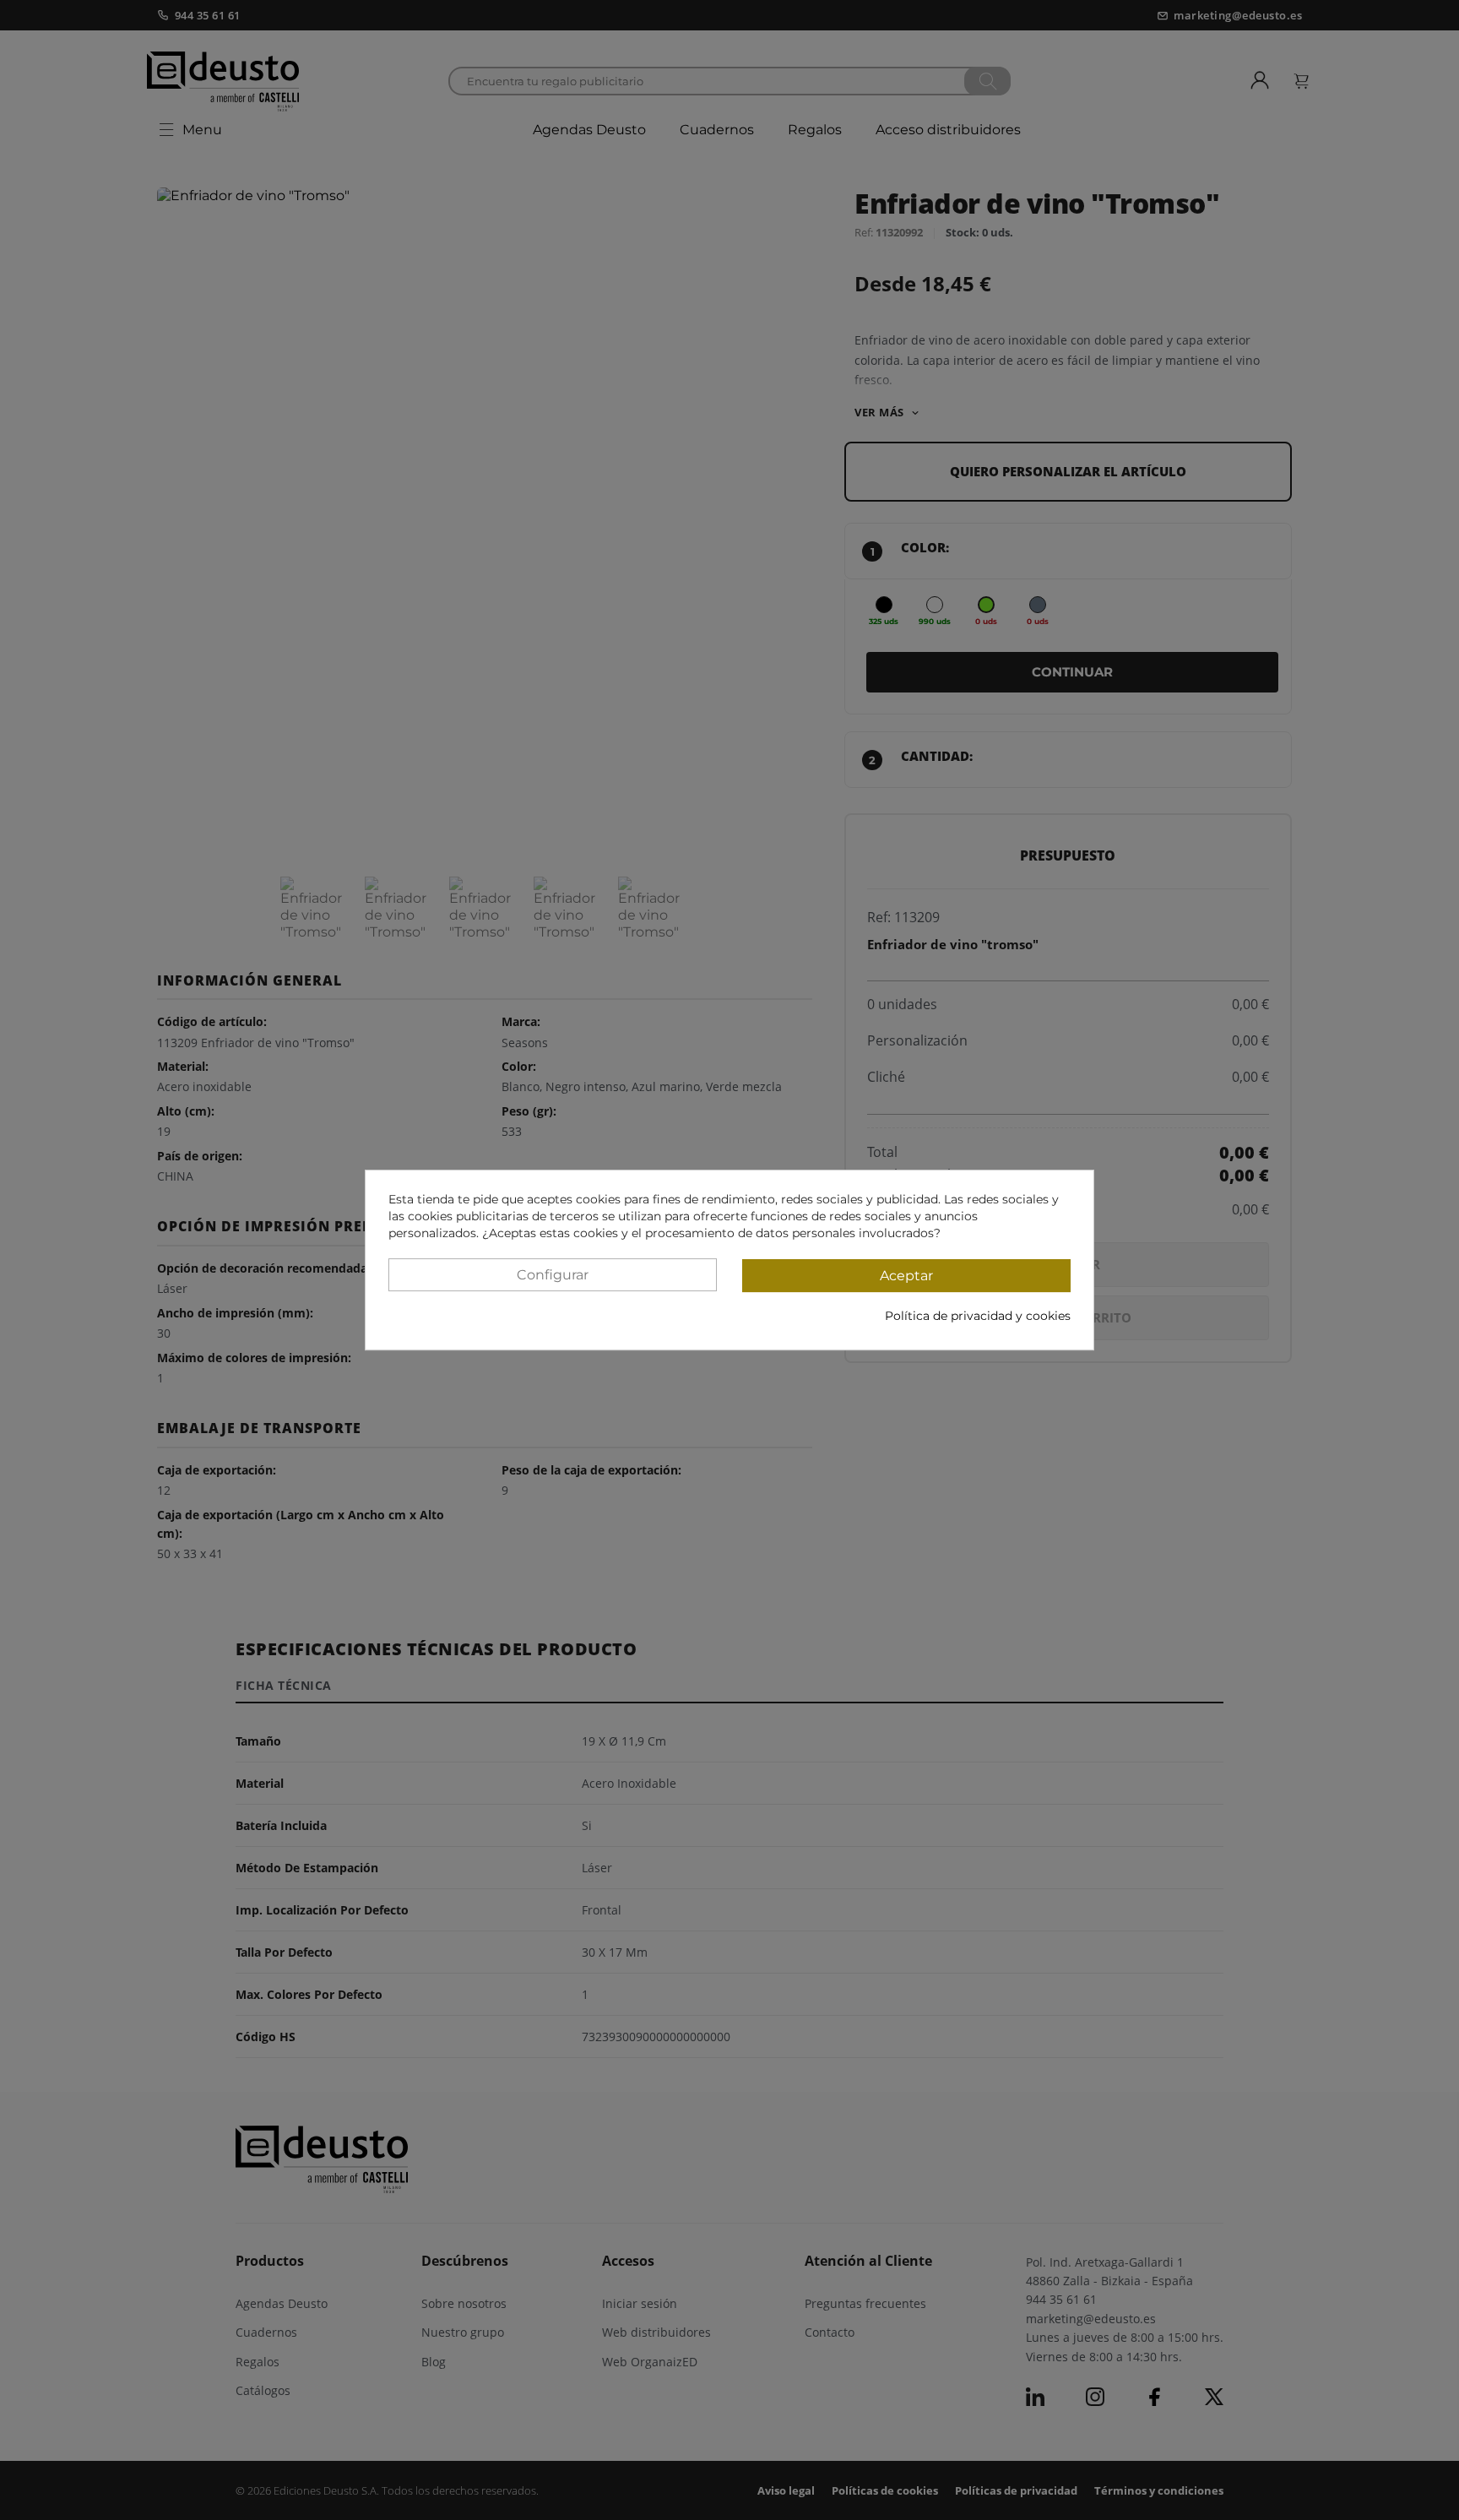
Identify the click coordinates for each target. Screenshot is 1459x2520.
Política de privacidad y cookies (978, 1316)
